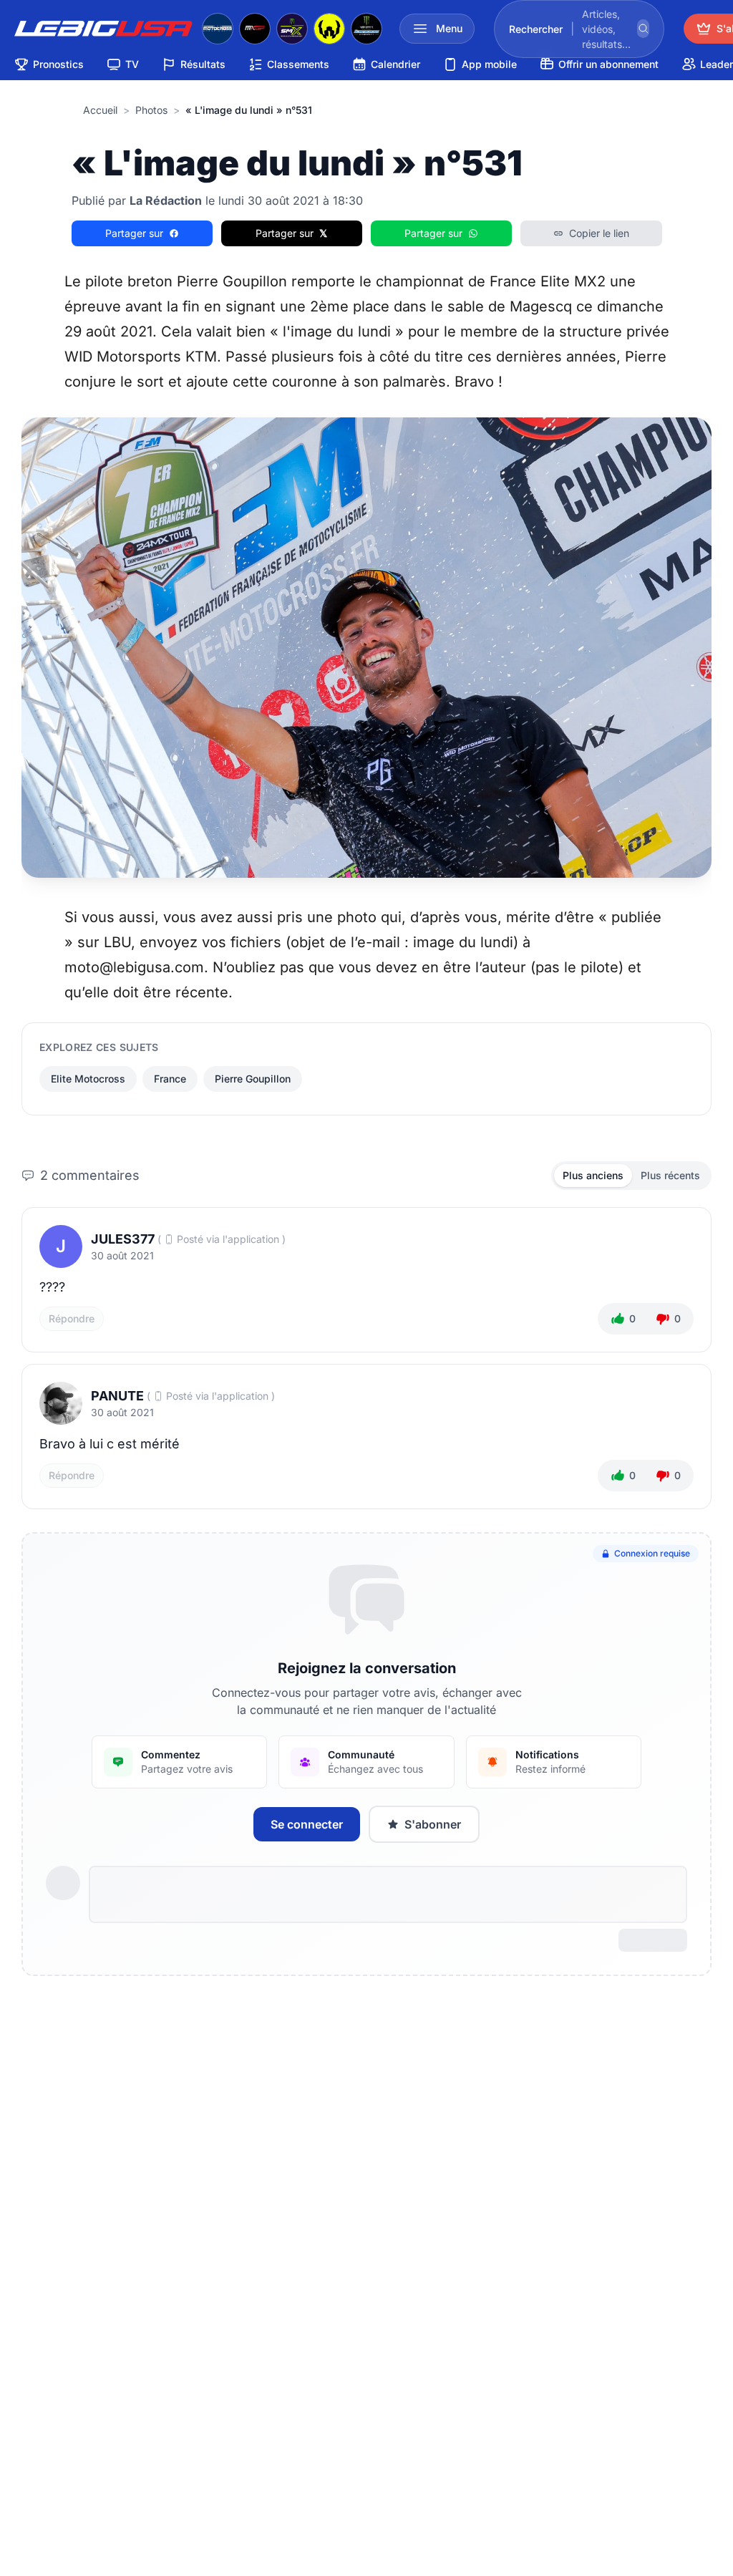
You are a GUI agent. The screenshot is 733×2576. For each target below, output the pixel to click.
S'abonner (433, 1824)
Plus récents (670, 1175)
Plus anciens (593, 1175)
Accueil (100, 110)
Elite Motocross (88, 1079)
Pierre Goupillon (253, 1079)
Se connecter (307, 1824)
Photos (151, 110)
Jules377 (123, 1239)
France (170, 1079)
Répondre (72, 1318)
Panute (117, 1396)
